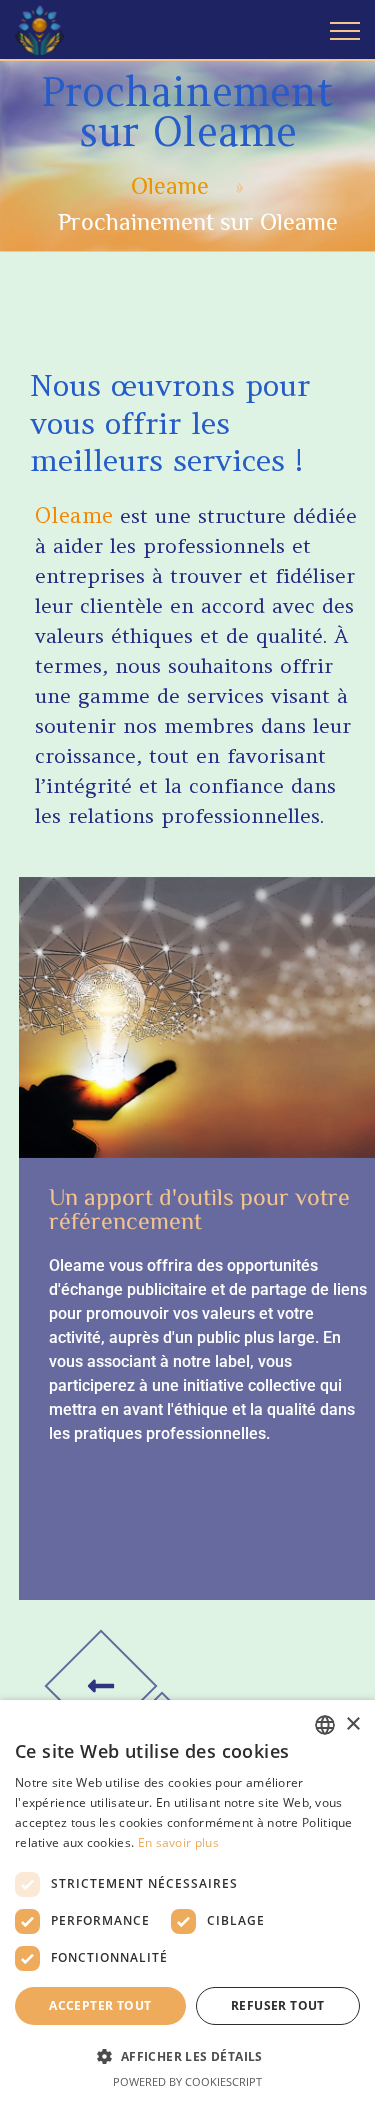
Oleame (170, 185)
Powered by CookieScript (187, 2081)
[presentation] (100, 1686)
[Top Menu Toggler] (345, 30)
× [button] (352, 1724)
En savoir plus (178, 1842)
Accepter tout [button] (100, 2005)
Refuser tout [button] (278, 2005)
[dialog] (187, 1901)
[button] (187, 2056)
